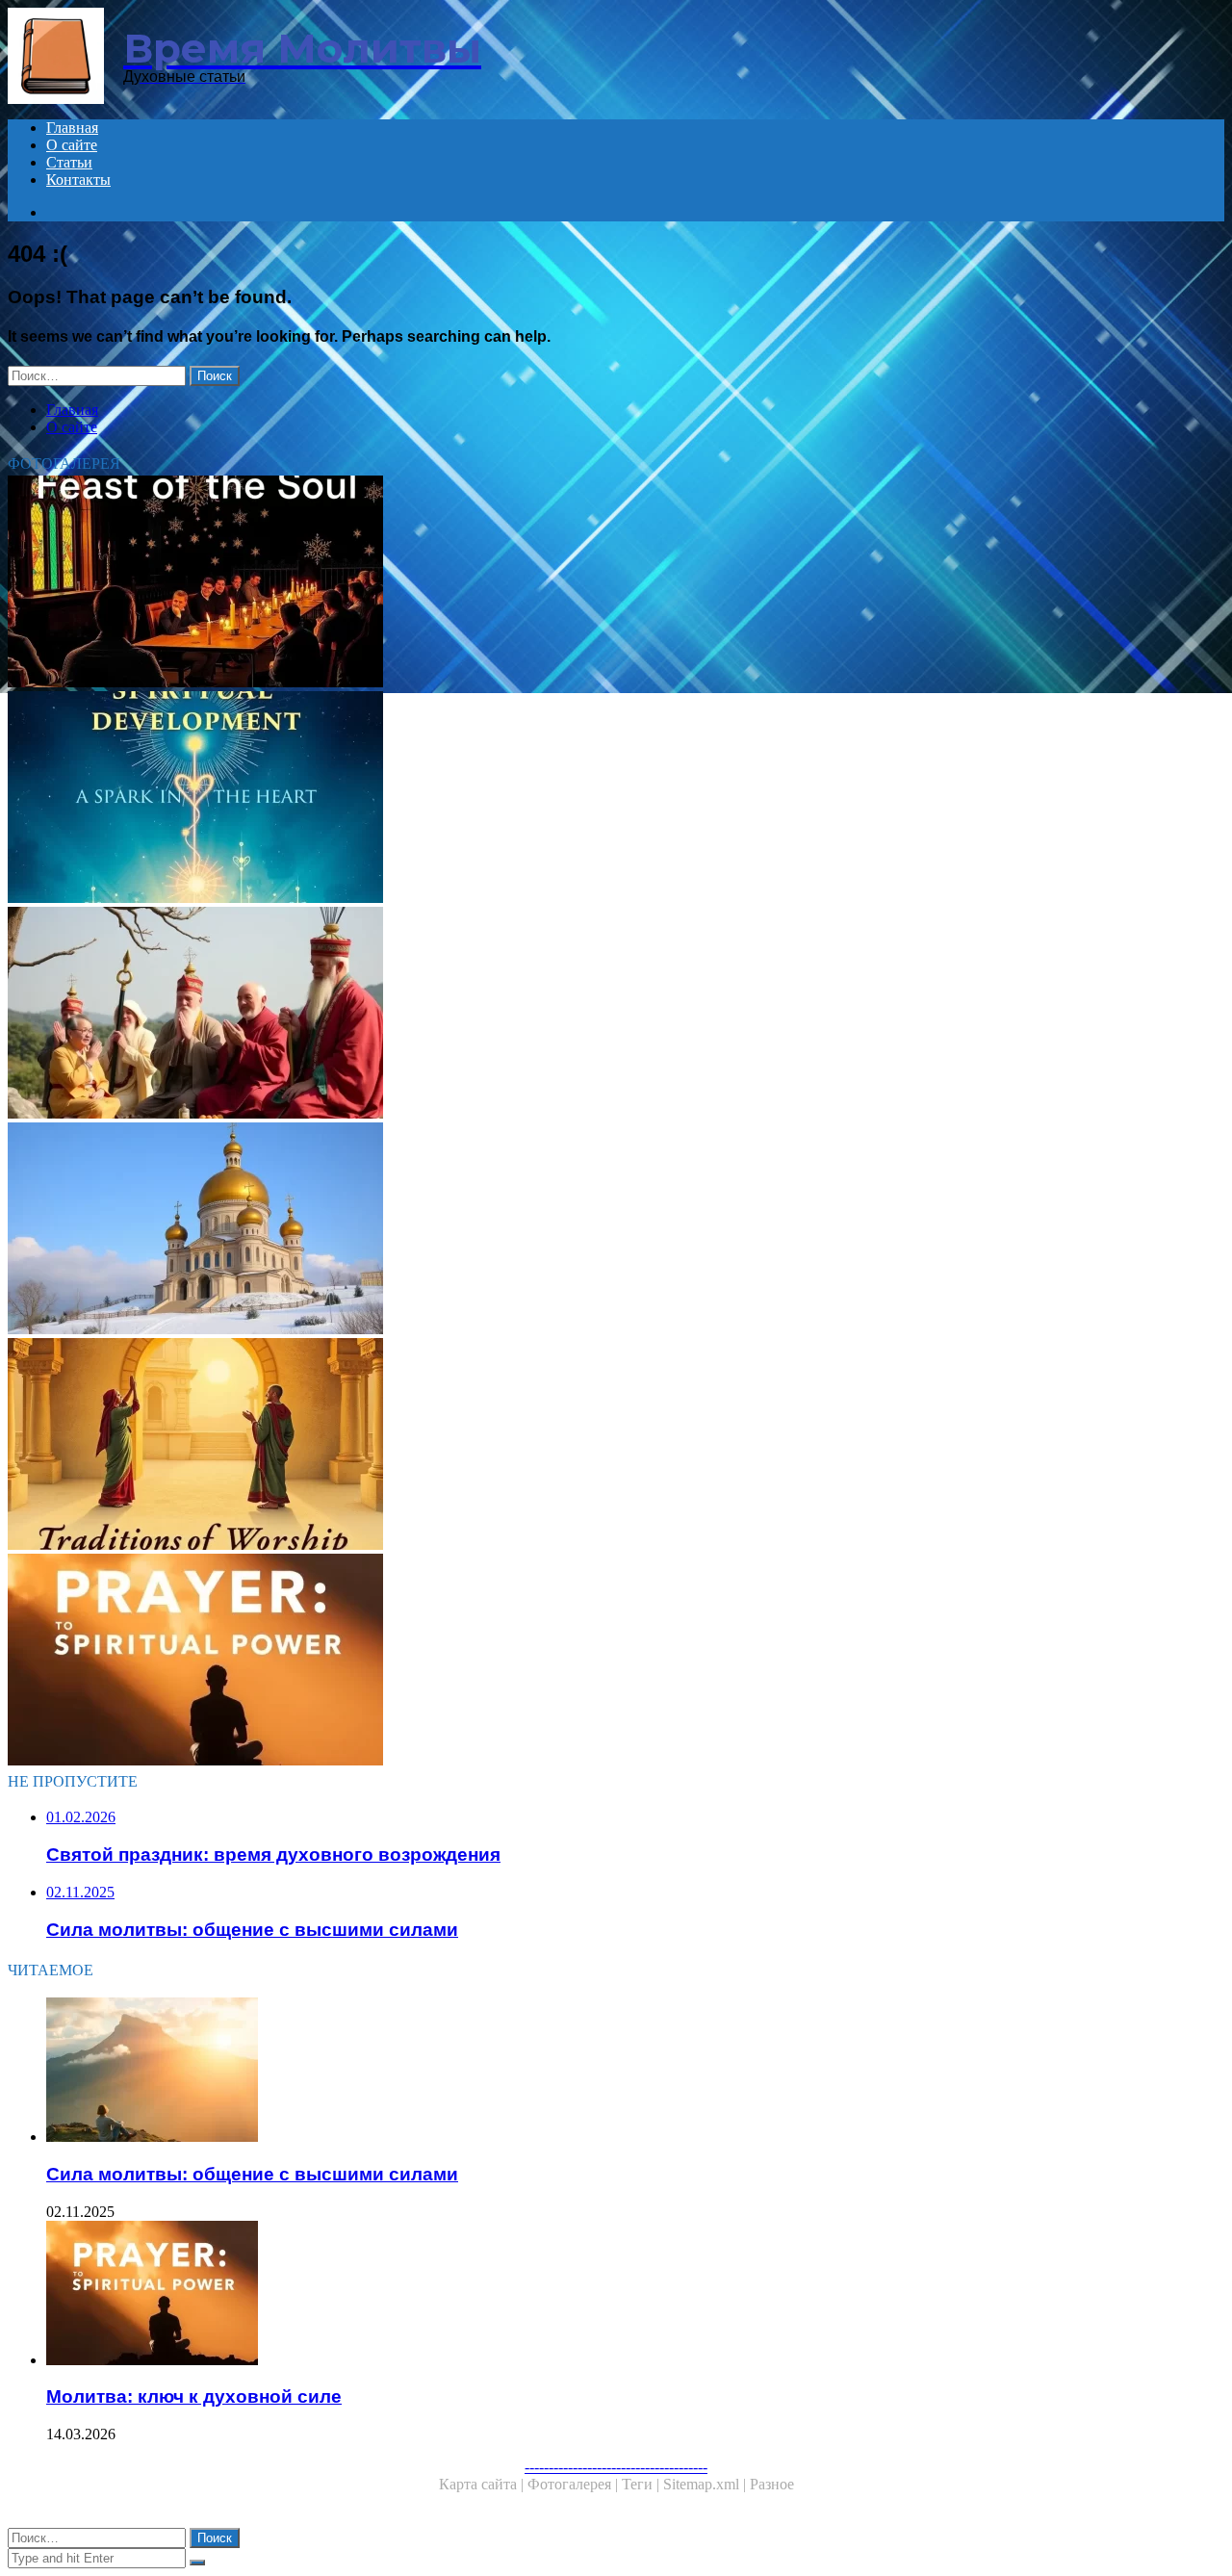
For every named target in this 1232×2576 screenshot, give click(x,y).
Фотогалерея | (575, 2484)
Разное (772, 2484)
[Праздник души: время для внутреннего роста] (585, 583)
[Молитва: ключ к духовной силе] (585, 1662)
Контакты (78, 180)
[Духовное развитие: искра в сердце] (585, 799)
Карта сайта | (483, 2484)
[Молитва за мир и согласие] (585, 1230)
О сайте (72, 145)
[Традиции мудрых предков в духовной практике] (585, 1015)
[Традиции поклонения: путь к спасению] (585, 1446)
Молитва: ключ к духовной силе (194, 2396)
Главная (72, 128)
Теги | (642, 2484)
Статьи (69, 162)
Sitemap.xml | (706, 2484)
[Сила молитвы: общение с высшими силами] (604, 2072)
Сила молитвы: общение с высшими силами (252, 2174)
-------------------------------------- (616, 2467)
